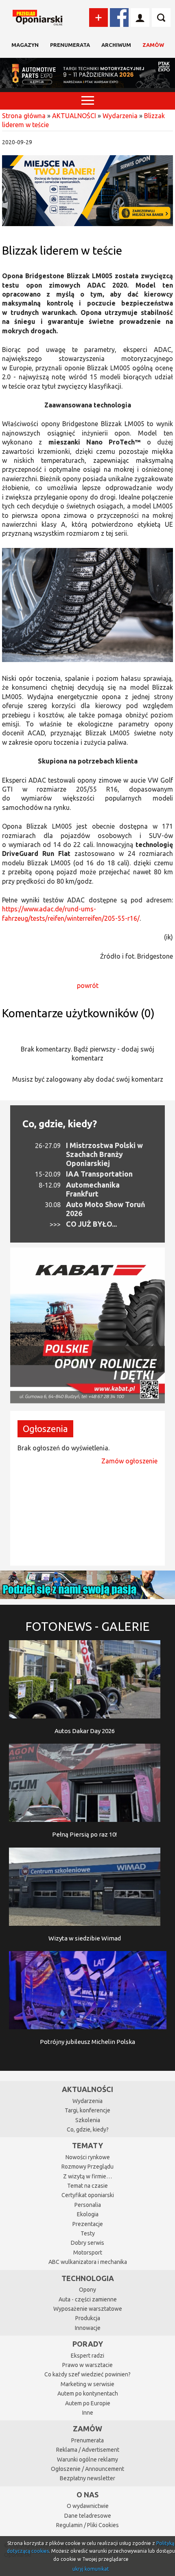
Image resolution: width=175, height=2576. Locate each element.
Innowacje (88, 2328)
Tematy (87, 2145)
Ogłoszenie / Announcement (87, 2469)
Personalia (88, 2205)
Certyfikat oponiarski (88, 2195)
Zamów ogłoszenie (129, 1461)
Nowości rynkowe (88, 2157)
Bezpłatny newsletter (87, 2478)
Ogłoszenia (45, 1429)
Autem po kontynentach (88, 2393)
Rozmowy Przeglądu (87, 2167)
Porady (88, 2344)
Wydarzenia (120, 116)
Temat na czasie (87, 2186)
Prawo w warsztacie (87, 2365)
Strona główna (24, 116)
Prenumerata (70, 45)
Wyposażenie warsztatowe (88, 2309)
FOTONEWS (87, 1626)
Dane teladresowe (88, 2516)
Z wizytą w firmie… (87, 2176)
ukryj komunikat (91, 2569)
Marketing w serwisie (87, 2384)
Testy (88, 2233)
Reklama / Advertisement (88, 2450)
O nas (87, 2495)
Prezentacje (88, 2224)
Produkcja (88, 2318)
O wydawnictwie (88, 2506)
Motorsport (88, 2253)
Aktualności (87, 2089)
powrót (88, 986)
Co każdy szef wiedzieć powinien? (87, 2374)
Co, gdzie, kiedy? (60, 1124)
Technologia (88, 2278)
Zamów (153, 45)
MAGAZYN (25, 45)
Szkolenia (88, 2120)
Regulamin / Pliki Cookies (87, 2525)
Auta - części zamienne (88, 2299)
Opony (87, 2290)
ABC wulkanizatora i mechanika (88, 2262)
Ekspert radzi (87, 2356)
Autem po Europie (88, 2403)
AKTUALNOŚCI (74, 116)
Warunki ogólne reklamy (87, 2459)
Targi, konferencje (87, 2110)
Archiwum (116, 45)
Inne (88, 2413)
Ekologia (88, 2214)
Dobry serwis (87, 2243)
